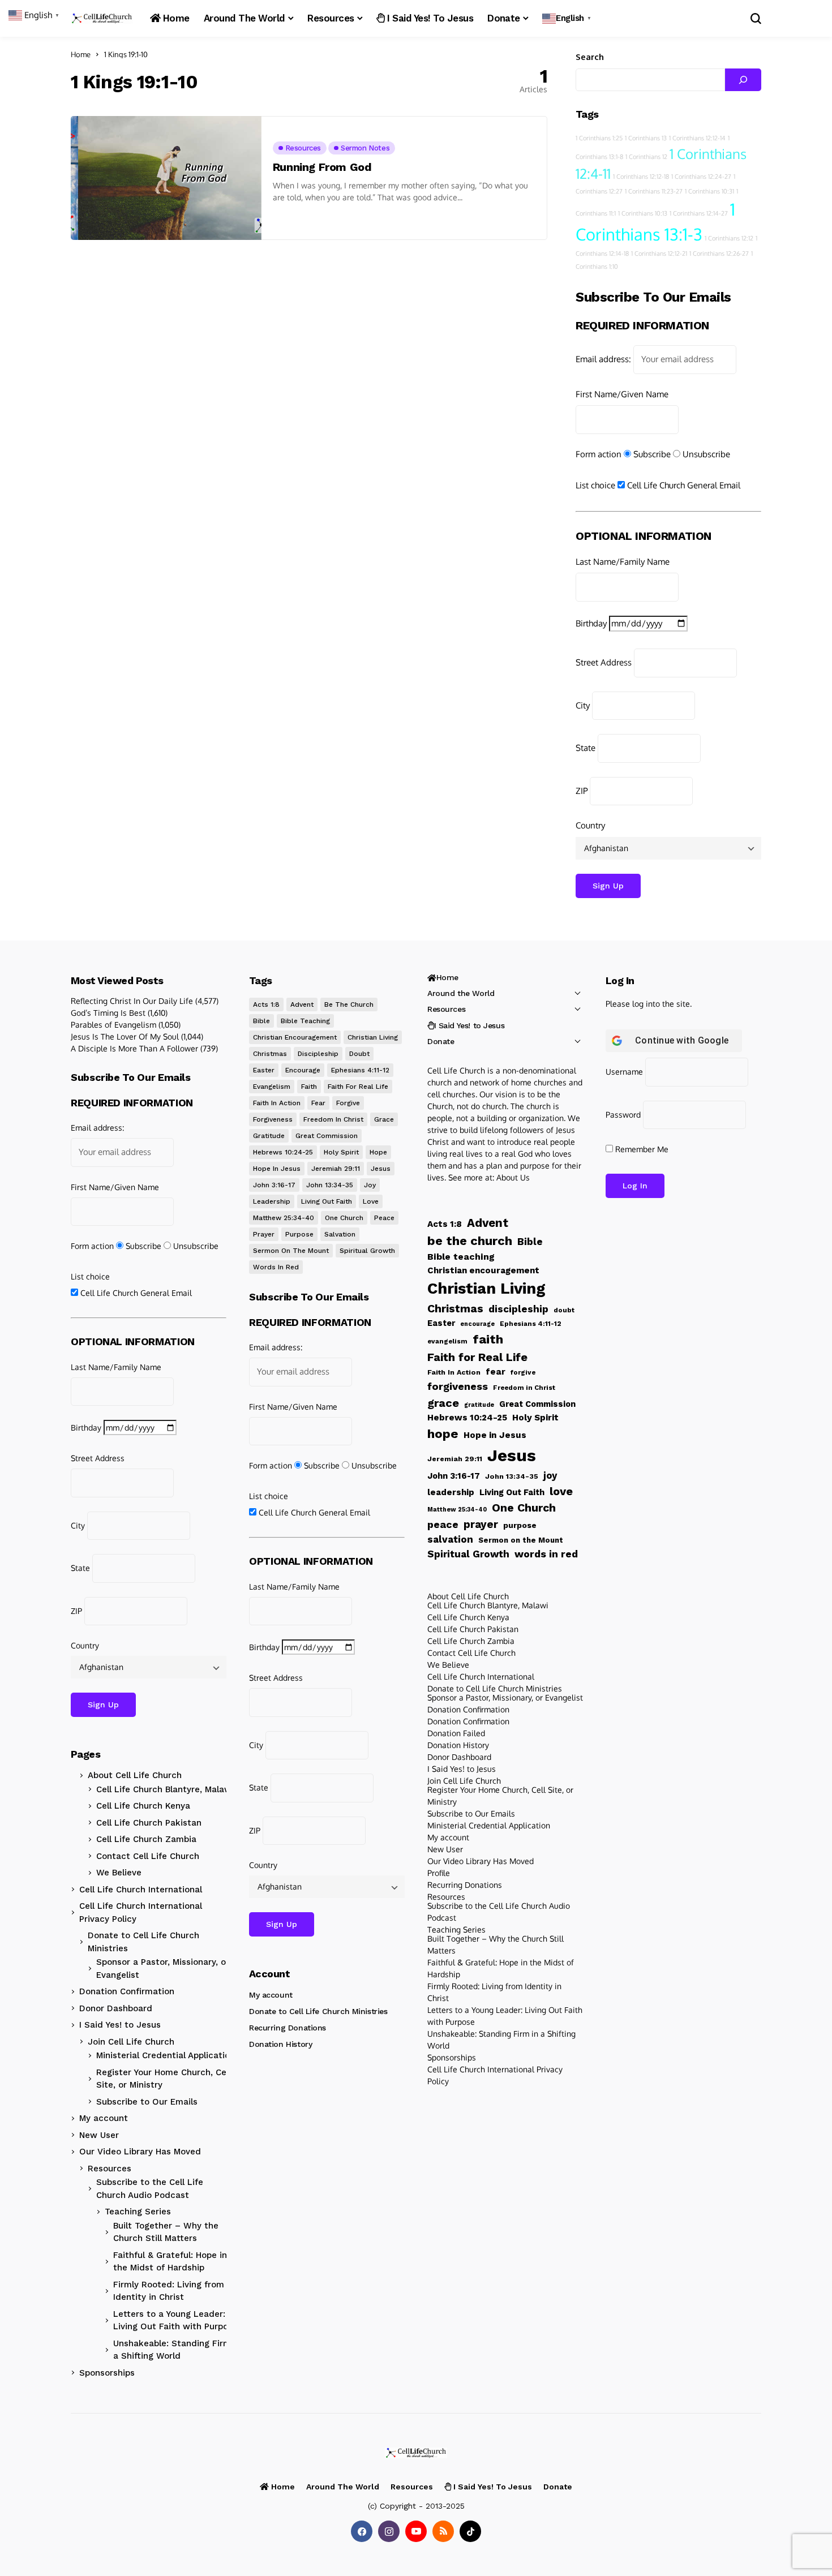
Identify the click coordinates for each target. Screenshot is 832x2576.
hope (378, 1152)
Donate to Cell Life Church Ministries (143, 1942)
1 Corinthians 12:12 (729, 238)
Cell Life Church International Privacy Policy (141, 1912)
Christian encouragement (295, 1037)
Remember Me (641, 1149)
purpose (299, 1234)
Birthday (591, 623)
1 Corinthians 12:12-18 (641, 177)
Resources (110, 2169)
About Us (513, 1177)
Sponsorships (107, 2373)
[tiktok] (470, 2531)
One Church (344, 1218)
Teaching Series (138, 2212)
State (586, 748)
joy (370, 1185)
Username (624, 1072)
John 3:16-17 (274, 1185)
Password (623, 1115)
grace (384, 1119)
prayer (264, 1234)
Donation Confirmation (127, 1991)
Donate (441, 1041)
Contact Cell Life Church (148, 1856)
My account (104, 2118)
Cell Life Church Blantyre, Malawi (165, 1789)
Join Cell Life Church (131, 2042)
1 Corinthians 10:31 (709, 191)
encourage (303, 1070)
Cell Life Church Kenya (143, 1806)
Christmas (270, 1054)
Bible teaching (305, 1021)
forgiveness (273, 1119)
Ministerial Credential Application (166, 2055)
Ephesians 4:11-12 (360, 1070)
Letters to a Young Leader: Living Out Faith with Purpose (175, 2320)
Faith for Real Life (358, 1087)
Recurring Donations (288, 2028)
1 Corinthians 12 (646, 157)
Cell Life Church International (141, 1890)
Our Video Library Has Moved (140, 2152)
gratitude (269, 1136)
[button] (568, 18)
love (371, 1201)
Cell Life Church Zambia (146, 1839)
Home (81, 54)
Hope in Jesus (277, 1169)
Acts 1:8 (266, 1004)
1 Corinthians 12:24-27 (701, 177)
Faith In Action (277, 1103)
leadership (272, 1201)
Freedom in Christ (333, 1119)
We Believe (119, 1873)
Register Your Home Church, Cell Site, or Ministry (164, 2079)
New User (99, 2135)
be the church (349, 1004)
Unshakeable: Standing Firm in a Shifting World (177, 2350)
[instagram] (389, 2531)
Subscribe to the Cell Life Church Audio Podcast (150, 2189)
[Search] (743, 80)
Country (590, 825)
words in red (276, 1267)
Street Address (604, 662)
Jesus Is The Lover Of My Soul (125, 1036)
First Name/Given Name (622, 394)
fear (318, 1103)
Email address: (603, 359)
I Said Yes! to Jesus (120, 2025)
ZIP (582, 791)
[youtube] (416, 2531)
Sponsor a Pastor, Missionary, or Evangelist (163, 1969)
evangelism (272, 1087)
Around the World (461, 993)
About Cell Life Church (135, 1775)
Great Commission (327, 1136)
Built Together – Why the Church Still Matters (166, 2232)
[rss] (443, 2531)
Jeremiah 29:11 (336, 1169)
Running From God (322, 167)
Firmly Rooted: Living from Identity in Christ (169, 2291)
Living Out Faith (327, 1201)
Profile (439, 1873)
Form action (599, 454)
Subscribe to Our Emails (147, 2102)
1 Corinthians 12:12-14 (697, 138)
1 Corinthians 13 (646, 138)
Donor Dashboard (116, 2008)
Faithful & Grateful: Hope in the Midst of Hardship (170, 2262)
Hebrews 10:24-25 (283, 1152)
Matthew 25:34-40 (284, 1218)
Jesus (381, 1169)
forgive (348, 1103)
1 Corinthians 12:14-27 (699, 213)
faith (309, 1087)
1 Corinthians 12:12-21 (659, 254)
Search (590, 57)
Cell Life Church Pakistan (149, 1823)
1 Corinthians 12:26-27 (719, 254)
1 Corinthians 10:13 (643, 213)
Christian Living (373, 1037)
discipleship (318, 1054)
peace (384, 1218)
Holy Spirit (341, 1152)
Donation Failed (456, 1733)
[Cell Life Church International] (102, 18)
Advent (302, 1004)
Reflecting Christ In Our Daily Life (132, 1001)
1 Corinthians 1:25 (599, 138)
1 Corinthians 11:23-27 (654, 191)
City (583, 705)
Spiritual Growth (367, 1251)
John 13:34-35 (330, 1185)
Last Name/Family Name (623, 562)
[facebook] (362, 2531)
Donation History (280, 2044)
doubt (359, 1054)
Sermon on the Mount (291, 1251)
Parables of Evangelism (113, 1025)
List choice (595, 485)
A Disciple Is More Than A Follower (134, 1048)
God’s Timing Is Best (108, 1013)
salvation (340, 1234)
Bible (261, 1021)
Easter (264, 1070)
